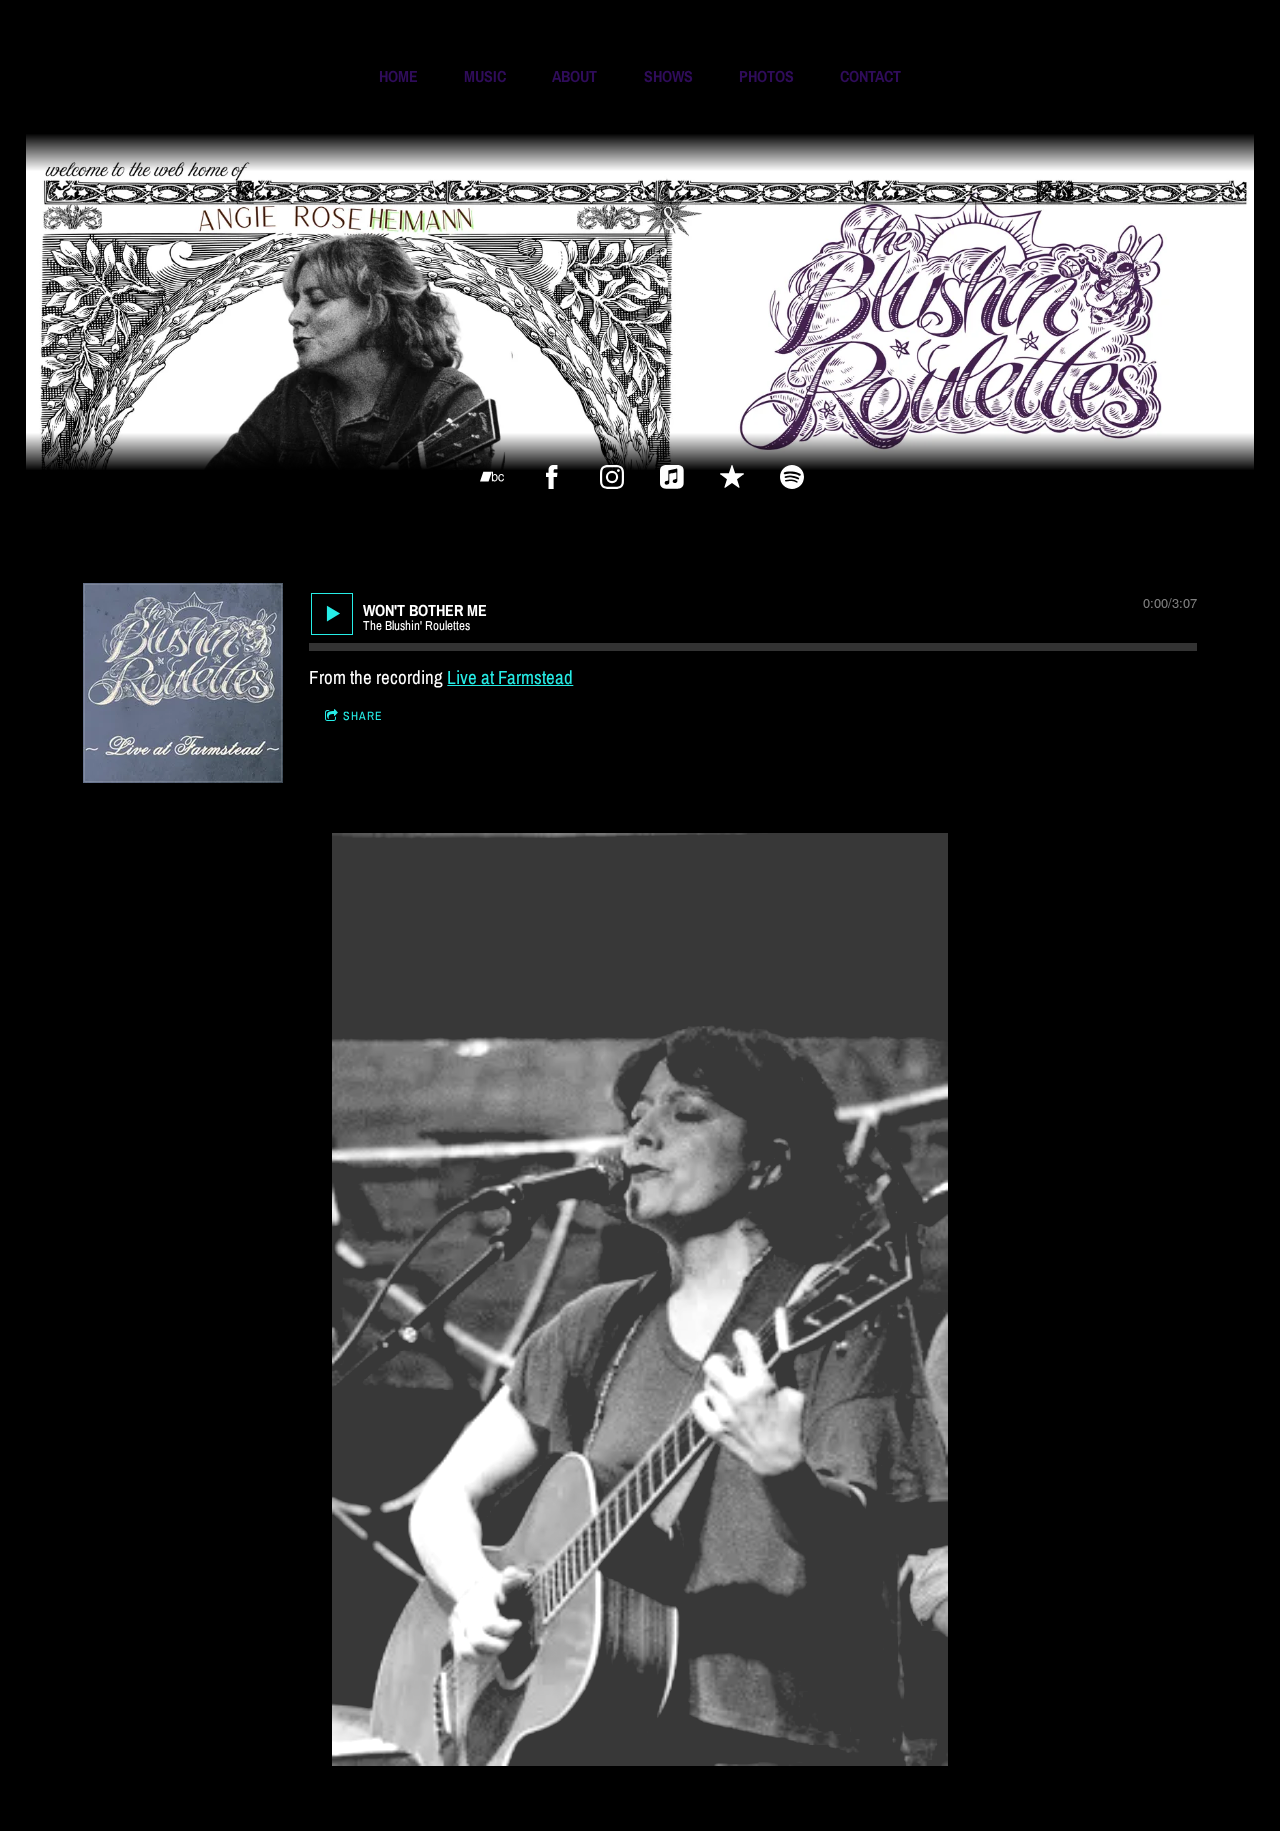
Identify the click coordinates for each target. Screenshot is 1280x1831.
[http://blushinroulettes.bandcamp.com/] (492, 477)
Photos (766, 76)
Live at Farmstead (510, 677)
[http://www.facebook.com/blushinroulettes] (552, 477)
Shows (668, 76)
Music (485, 76)
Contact (870, 76)
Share (363, 716)
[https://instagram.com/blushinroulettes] (612, 477)
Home (398, 76)
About (574, 76)
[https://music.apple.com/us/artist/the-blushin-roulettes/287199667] (672, 477)
